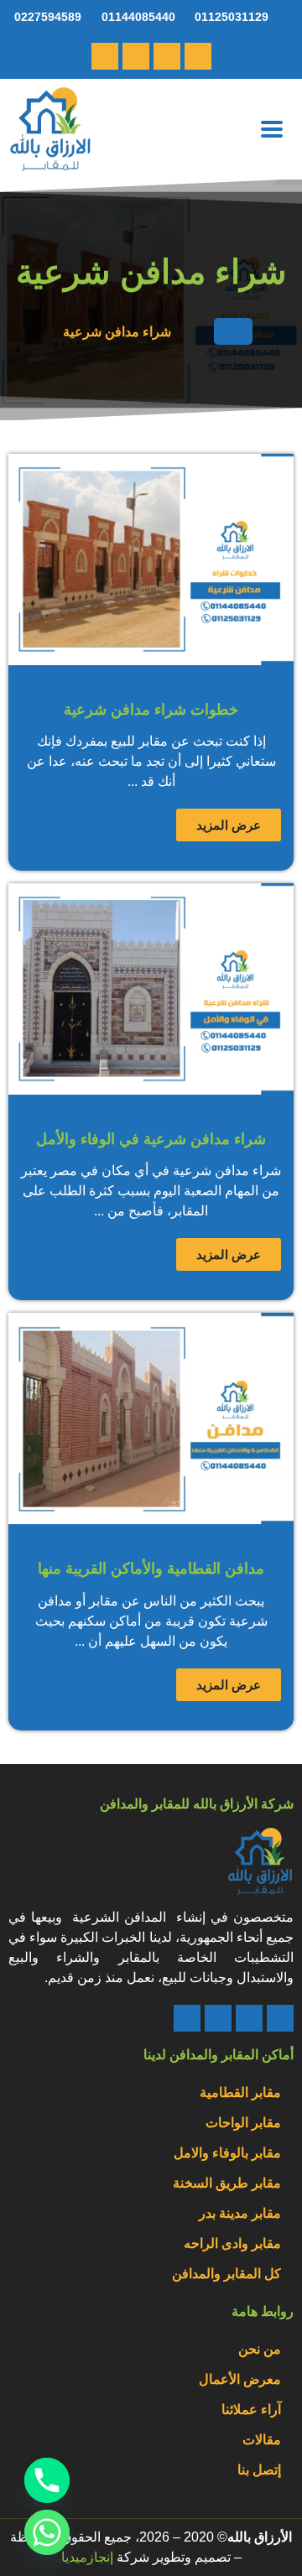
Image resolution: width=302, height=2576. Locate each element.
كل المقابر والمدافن (226, 2274)
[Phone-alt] (198, 56)
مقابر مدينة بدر (240, 2213)
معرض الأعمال (240, 2379)
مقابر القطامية (240, 2092)
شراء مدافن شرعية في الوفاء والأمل (151, 1139)
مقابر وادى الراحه (232, 2243)
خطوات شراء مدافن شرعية (151, 710)
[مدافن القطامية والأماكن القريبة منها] (151, 1418)
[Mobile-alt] (136, 56)
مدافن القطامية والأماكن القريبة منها (151, 1569)
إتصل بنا (259, 2470)
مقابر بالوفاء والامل (227, 2153)
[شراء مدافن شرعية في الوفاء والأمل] (151, 989)
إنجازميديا (87, 2557)
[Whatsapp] (167, 56)
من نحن (260, 2349)
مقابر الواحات (243, 2123)
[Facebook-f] (105, 56)
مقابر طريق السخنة (227, 2183)
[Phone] (280, 2018)
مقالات (262, 2440)
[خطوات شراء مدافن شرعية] (151, 559)
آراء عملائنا (251, 2409)
